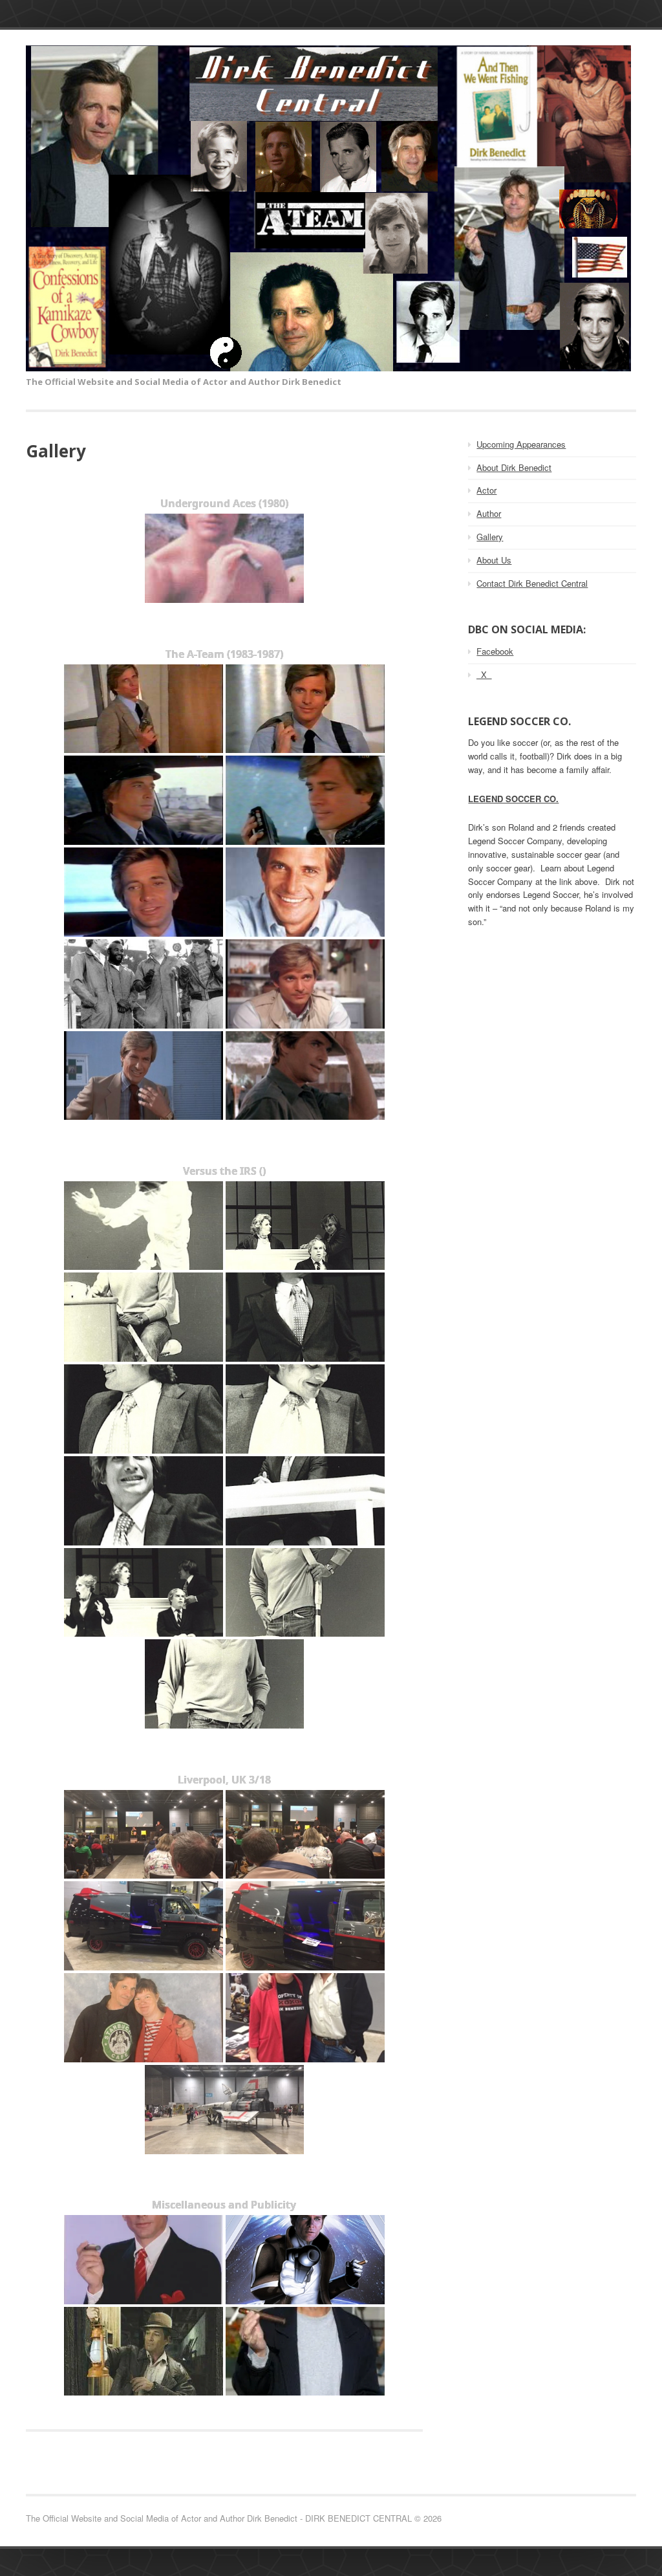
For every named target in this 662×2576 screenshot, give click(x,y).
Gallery (490, 537)
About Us (494, 560)
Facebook (495, 651)
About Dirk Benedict (514, 467)
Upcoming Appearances (521, 444)
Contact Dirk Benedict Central (532, 583)
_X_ (484, 674)
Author (489, 513)
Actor (486, 490)
